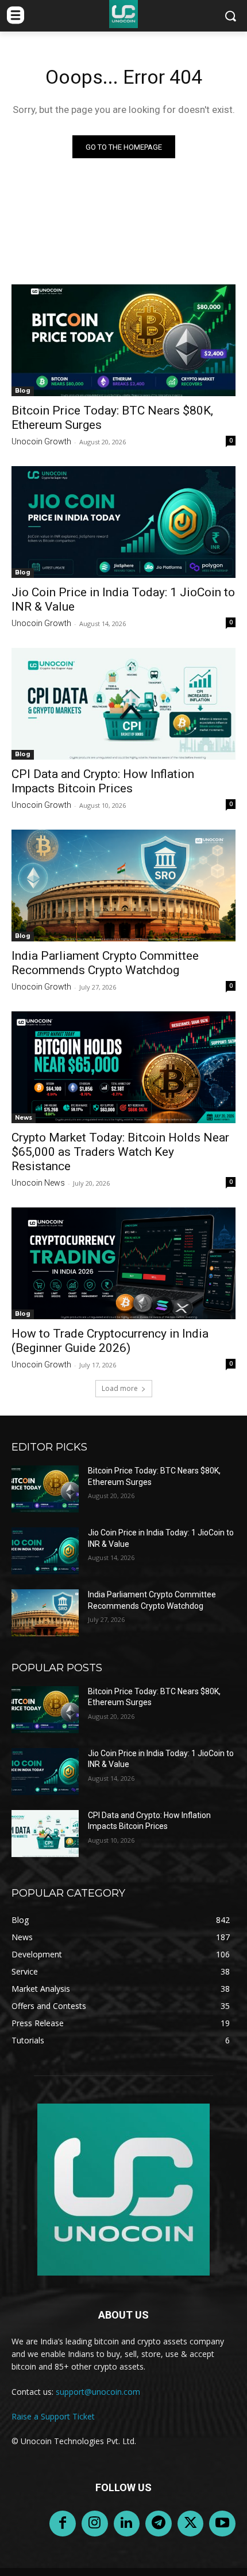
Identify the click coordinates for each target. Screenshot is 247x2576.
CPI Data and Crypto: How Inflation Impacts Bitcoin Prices (103, 781)
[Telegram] (159, 2524)
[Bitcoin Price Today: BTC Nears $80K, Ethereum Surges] (123, 340)
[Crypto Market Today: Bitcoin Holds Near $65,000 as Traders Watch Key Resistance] (123, 1067)
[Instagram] (95, 2524)
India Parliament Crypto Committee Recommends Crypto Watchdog (105, 963)
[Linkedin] (127, 2524)
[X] (191, 2524)
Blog (23, 391)
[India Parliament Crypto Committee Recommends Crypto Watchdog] (123, 886)
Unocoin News (38, 1183)
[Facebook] (63, 2524)
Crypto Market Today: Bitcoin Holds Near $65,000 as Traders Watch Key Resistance (120, 1152)
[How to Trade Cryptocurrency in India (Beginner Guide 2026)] (123, 1263)
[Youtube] (222, 2524)
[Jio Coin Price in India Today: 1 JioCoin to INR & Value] (123, 522)
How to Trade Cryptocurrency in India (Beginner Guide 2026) (110, 1341)
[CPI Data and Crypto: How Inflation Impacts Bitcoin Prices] (123, 704)
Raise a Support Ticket (53, 2416)
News (24, 1118)
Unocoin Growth (41, 441)
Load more (120, 1388)
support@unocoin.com (98, 2392)
